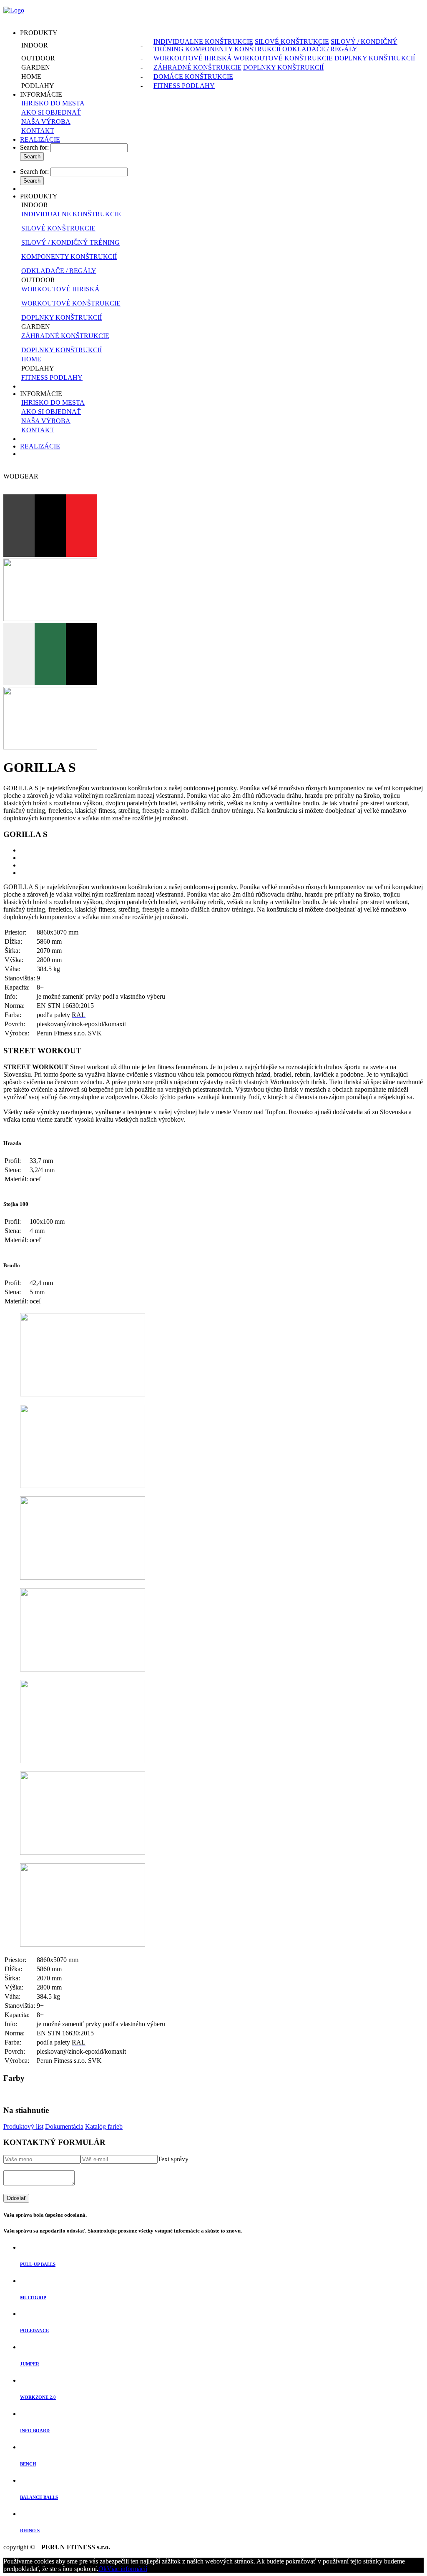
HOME (31, 359)
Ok (103, 2569)
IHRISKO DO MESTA (53, 103)
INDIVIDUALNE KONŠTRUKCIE (203, 41)
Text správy (173, 2159)
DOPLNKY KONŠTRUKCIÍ (375, 58)
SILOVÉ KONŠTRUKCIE (292, 41)
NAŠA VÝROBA (46, 122)
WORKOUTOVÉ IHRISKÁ (193, 58)
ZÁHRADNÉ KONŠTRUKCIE (197, 67)
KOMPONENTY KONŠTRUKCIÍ (233, 49)
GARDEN (36, 327)
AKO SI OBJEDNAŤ (51, 112)
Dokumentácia (64, 2126)
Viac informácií (127, 2569)
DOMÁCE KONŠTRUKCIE (193, 76)
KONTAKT (38, 131)
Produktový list (23, 2126)
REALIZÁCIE (40, 139)
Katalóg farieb (104, 2126)
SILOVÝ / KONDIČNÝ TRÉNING (70, 242)
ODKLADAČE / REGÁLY (320, 49)
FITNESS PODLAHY (184, 86)
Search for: (34, 147)
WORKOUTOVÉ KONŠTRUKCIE (283, 58)
